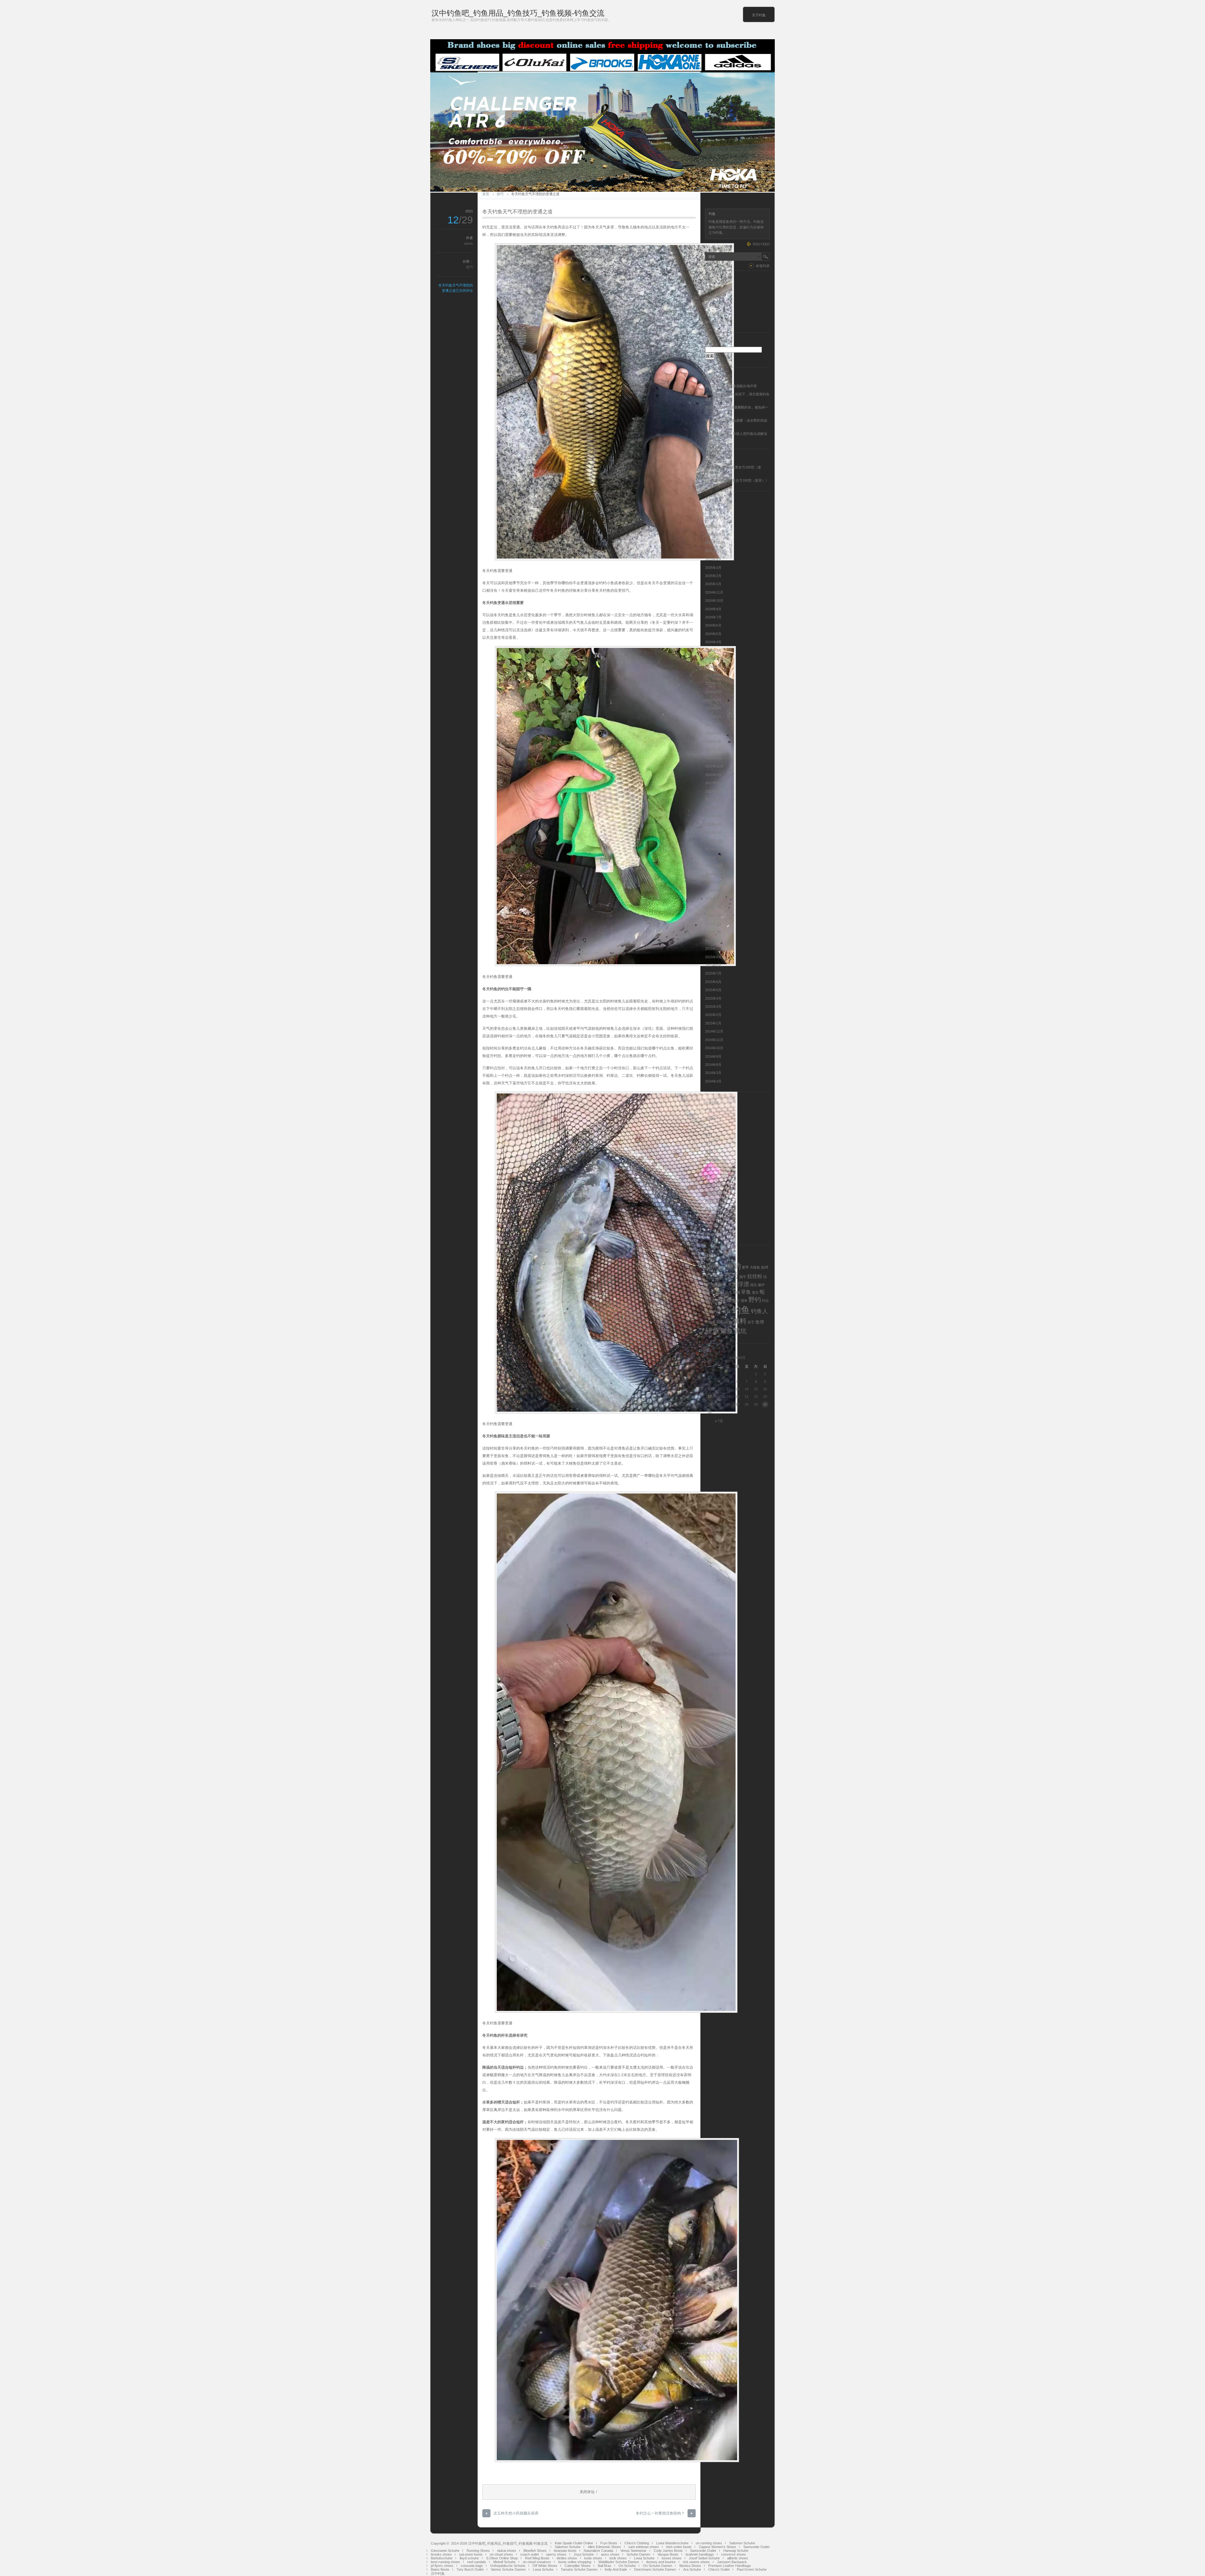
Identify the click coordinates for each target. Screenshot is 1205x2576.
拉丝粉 (755, 1276)
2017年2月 (713, 824)
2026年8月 (713, 510)
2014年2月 (713, 1081)
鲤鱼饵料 (712, 1234)
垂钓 (734, 1266)
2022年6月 (713, 733)
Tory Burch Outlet (470, 2569)
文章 (712, 306)
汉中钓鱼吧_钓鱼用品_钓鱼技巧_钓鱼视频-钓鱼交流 (518, 13)
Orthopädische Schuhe (508, 2566)
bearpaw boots (565, 2551)
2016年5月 (713, 899)
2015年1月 (713, 1023)
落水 (755, 1292)
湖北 (753, 1285)
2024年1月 (713, 667)
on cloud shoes (501, 2554)
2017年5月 (713, 808)
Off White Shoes (545, 2566)
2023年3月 (713, 708)
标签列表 (763, 266)
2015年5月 (713, 990)
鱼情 (760, 1322)
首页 (486, 194)
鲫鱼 (727, 1331)
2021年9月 (713, 775)
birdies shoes (567, 2558)
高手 (751, 1322)
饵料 (709, 1226)
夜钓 (709, 1135)
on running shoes (709, 2543)
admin (468, 243)
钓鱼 (741, 1310)
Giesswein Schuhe (445, 2551)
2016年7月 (713, 882)
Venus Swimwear (633, 2551)
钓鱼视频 (712, 1210)
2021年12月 (714, 766)
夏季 (745, 1267)
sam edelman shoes (644, 2547)
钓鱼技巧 (712, 1185)
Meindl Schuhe (504, 2562)
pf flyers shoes (442, 2566)
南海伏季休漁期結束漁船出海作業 (731, 386)
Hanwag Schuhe (736, 2551)
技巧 (500, 194)
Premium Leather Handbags (730, 2566)
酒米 (744, 1301)
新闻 (709, 1152)
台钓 (709, 1127)
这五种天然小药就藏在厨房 (516, 2513)
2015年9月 (713, 957)
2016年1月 (713, 932)
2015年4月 (713, 998)
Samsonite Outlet (756, 2547)
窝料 (720, 1292)
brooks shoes (441, 2554)
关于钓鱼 (759, 15)
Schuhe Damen (638, 2554)
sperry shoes (556, 2554)
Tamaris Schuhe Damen (579, 2569)
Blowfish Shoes (535, 2551)
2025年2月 (713, 576)
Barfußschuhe (442, 2558)
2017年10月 (714, 783)
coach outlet (530, 2554)
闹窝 (728, 1322)
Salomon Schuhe (742, 2543)
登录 (709, 297)
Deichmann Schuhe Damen (655, 2569)
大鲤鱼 (755, 1267)
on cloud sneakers (537, 2562)
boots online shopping (575, 2562)
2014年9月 (713, 1056)
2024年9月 (713, 609)
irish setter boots (679, 2547)
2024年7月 (713, 617)
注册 (709, 289)
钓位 (765, 1301)
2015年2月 (713, 1015)
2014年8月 (713, 1065)
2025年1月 (713, 584)
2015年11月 (714, 949)
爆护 (761, 1285)
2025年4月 (713, 559)
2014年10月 (714, 1048)
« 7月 (719, 1421)
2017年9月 (713, 791)
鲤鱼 (712, 1331)
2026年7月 (713, 518)
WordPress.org (717, 322)
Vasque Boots (668, 2554)
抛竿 (743, 1277)
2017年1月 (713, 833)
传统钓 (710, 1119)
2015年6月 (713, 982)
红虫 (729, 1292)
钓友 (709, 1312)
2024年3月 (713, 650)
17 (710, 1397)
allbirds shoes (738, 2558)
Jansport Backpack (732, 2562)
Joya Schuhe (584, 2554)
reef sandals (477, 2562)
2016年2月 (713, 924)
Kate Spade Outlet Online (574, 2543)
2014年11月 (714, 1040)
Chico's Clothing (637, 2543)
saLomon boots (471, 2554)
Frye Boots (609, 2543)
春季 (722, 1285)
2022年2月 (713, 750)
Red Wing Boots (537, 2558)
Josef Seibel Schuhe (704, 2558)
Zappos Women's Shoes (718, 2547)
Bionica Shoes (690, 2566)
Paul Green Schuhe (752, 2569)
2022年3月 (713, 741)
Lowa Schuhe (644, 2558)
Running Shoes (478, 2551)
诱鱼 (715, 1300)
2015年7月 (713, 973)
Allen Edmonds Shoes (604, 2547)
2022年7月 (713, 725)
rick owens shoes (696, 2562)
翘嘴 (736, 1292)
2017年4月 (713, 816)
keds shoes (593, 2558)
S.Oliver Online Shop (502, 2558)
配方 (736, 1301)
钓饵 (726, 1312)
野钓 (755, 1300)
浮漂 (743, 1284)
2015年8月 (713, 965)
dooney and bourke (661, 2562)
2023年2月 (713, 717)
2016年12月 (714, 841)
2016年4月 (713, 907)
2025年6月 (713, 551)
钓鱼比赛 (712, 1201)
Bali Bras (605, 2566)
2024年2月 (713, 659)
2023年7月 (713, 683)
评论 (712, 314)
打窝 (719, 1276)
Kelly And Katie (616, 2569)
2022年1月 (713, 758)
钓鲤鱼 (710, 1322)
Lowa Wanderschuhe (672, 2543)
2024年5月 (713, 634)
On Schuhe (627, 2566)
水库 (732, 1285)
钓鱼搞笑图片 (715, 1193)
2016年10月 (714, 858)
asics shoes (610, 2554)
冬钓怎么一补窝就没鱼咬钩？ (660, 2513)
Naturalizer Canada (598, 2551)
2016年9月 (713, 866)
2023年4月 (713, 700)
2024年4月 (713, 642)
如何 (765, 1267)
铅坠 (720, 1322)
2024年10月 (714, 601)
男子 (710, 1292)
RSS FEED (761, 244)
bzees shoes (672, 2558)
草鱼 (746, 1292)
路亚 (709, 1176)
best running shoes (445, 2562)
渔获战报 (712, 1160)
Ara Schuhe (692, 2569)
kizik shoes (618, 2558)
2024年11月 (714, 592)
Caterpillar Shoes (578, 2566)
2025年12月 (714, 542)
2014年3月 (713, 1073)
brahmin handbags (700, 2554)
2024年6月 (713, 625)
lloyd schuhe (469, 2558)
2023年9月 (713, 675)
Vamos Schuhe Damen (508, 2569)
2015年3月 (713, 1007)
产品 (709, 1110)
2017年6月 (713, 799)
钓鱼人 (759, 1311)
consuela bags (472, 2566)
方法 (714, 1285)
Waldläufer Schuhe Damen (619, 2562)
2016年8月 (713, 874)
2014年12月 (714, 1031)
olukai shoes (507, 2551)
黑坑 (740, 1331)
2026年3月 (713, 534)
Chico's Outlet (719, 2569)
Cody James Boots (668, 2551)
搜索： (710, 344)
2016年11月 (714, 849)
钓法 (717, 1312)
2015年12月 (714, 940)
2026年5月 (713, 526)
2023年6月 (713, 692)
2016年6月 (713, 890)
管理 (709, 1168)
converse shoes (734, 2554)
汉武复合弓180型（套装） (745, 480)
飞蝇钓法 (712, 1218)
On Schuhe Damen (658, 2566)
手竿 (709, 1277)
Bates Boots (440, 2569)
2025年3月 (713, 568)
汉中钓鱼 (438, 2573)
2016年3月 (713, 916)
